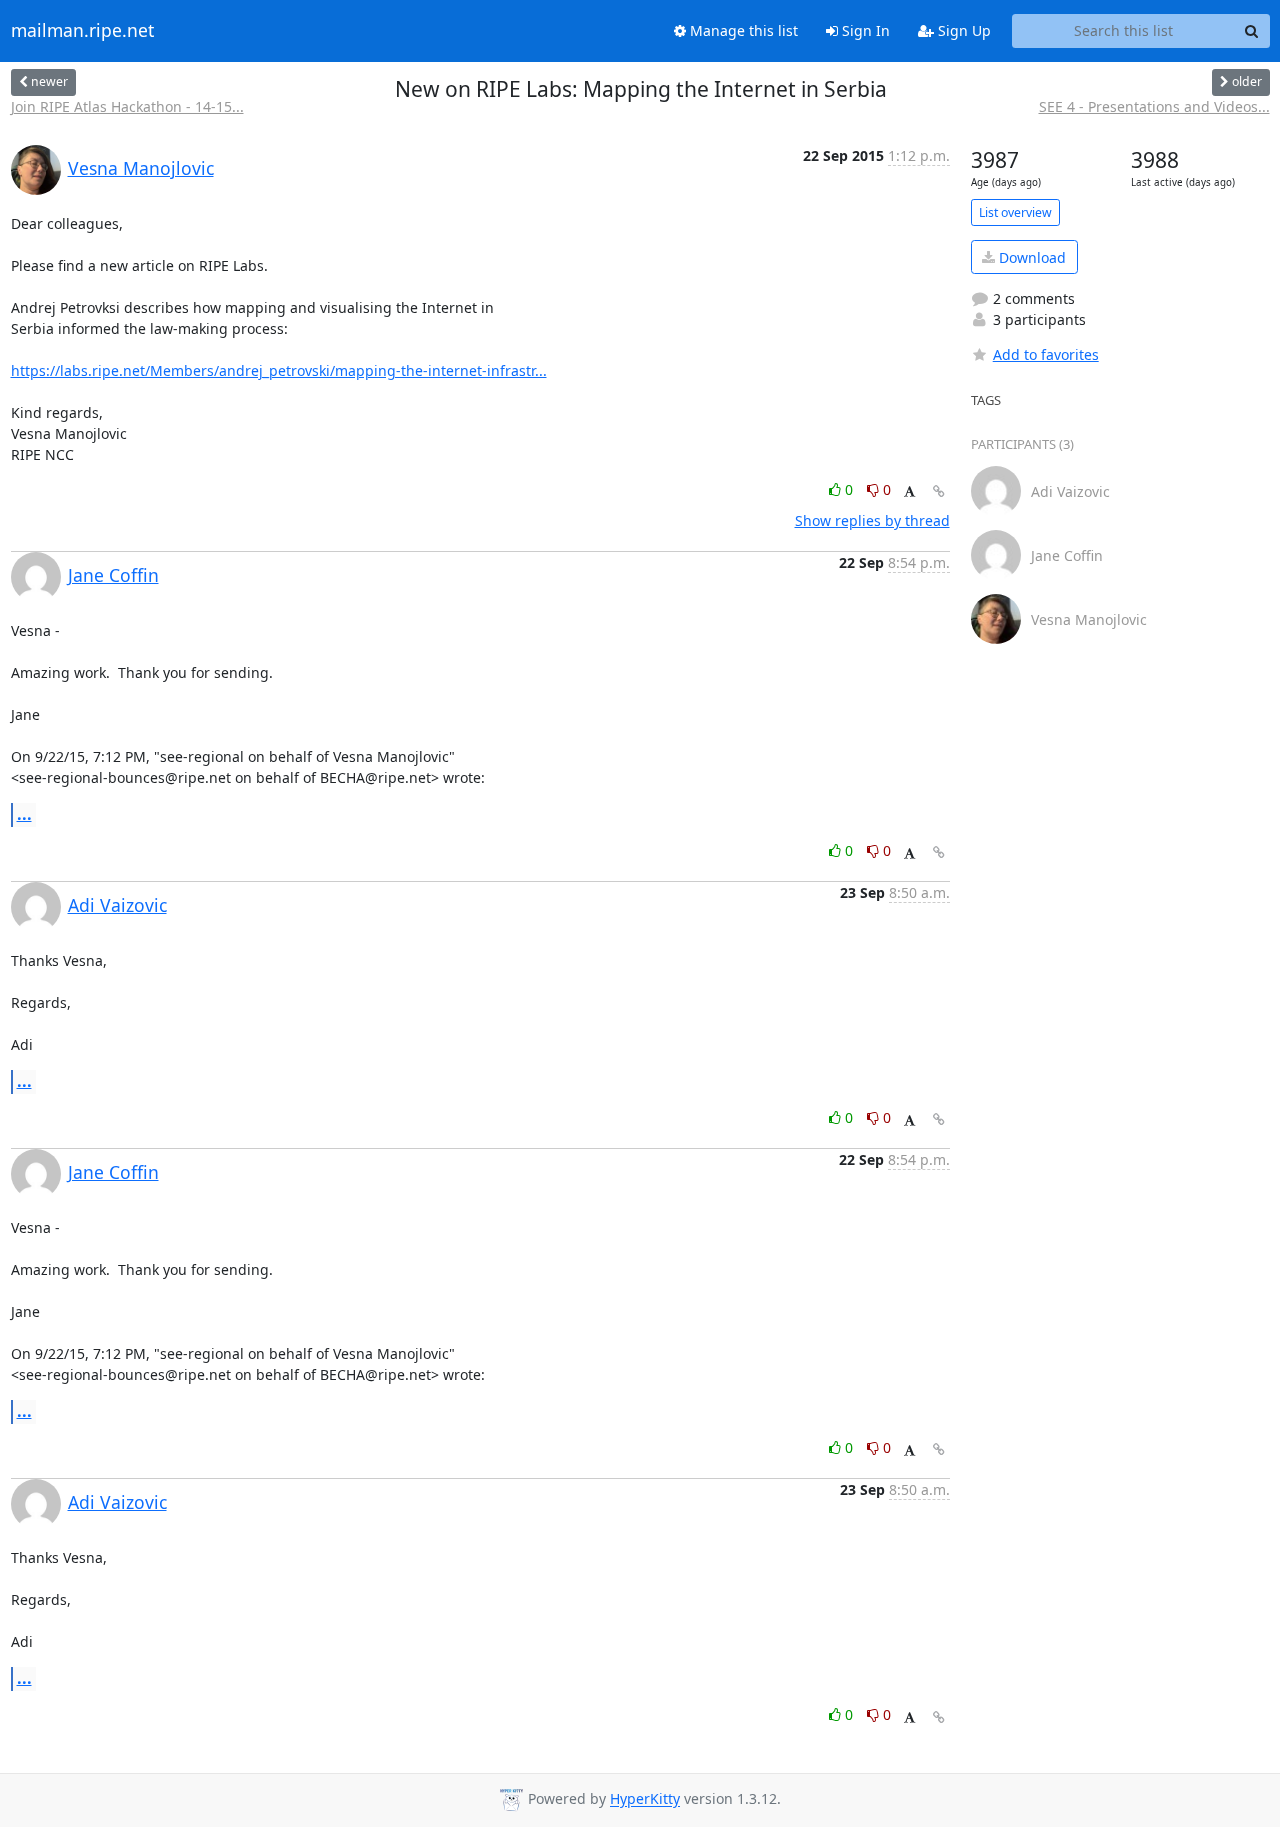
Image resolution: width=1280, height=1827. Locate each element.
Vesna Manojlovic (141, 168)
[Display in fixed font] (909, 492)
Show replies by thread (872, 520)
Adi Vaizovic (117, 905)
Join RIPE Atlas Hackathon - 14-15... (127, 106)
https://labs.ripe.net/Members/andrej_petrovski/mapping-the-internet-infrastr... (279, 370)
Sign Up (962, 30)
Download (1030, 257)
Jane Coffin (113, 575)
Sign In (864, 30)
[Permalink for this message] (939, 491)
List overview (1015, 212)
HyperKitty (645, 1799)
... (24, 814)
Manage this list (742, 30)
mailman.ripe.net (82, 31)
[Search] (1252, 31)
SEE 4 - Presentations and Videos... (1154, 106)
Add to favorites (1046, 354)
